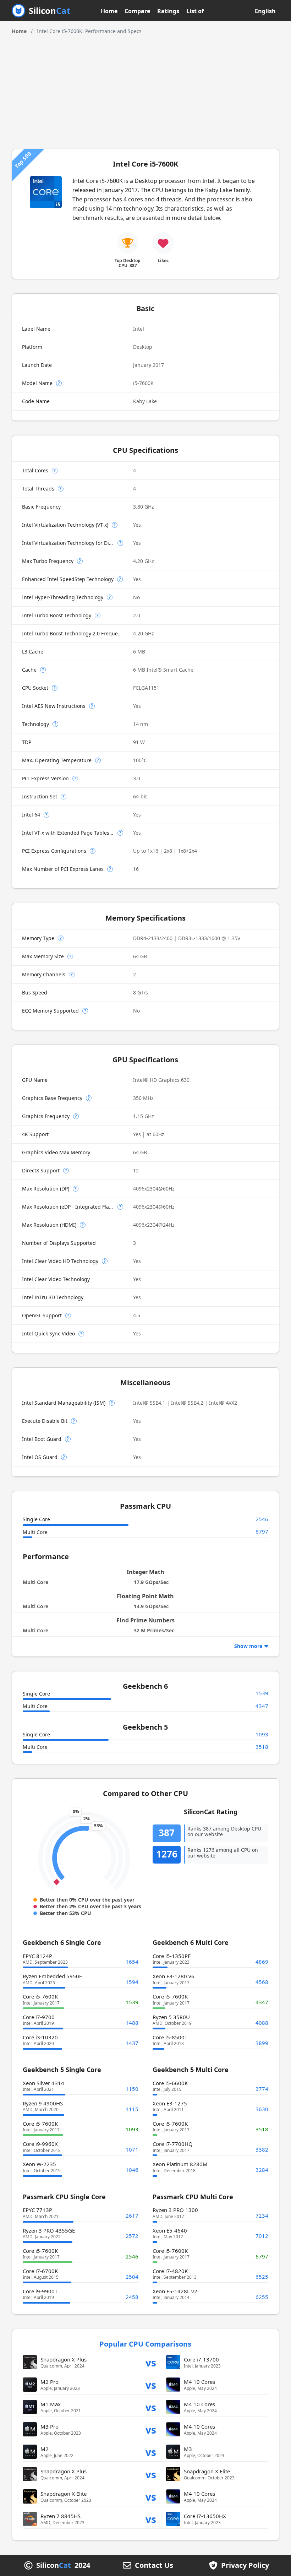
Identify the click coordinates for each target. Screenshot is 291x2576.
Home (109, 11)
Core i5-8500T (170, 2037)
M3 (188, 2449)
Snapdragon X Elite (207, 2471)
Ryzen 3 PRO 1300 (175, 2210)
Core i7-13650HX (205, 2516)
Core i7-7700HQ (173, 2144)
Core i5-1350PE (172, 1956)
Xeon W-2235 (39, 2164)
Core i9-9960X (40, 2144)
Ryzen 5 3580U (171, 2017)
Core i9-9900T (40, 2291)
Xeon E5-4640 (170, 2230)
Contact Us (154, 2565)
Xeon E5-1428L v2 (175, 2291)
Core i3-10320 (40, 2037)
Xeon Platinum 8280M (180, 2164)
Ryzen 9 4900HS (43, 2103)
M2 (45, 2449)
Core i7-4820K (170, 2271)
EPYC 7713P (37, 2210)
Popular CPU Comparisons (145, 2344)
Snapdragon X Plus (64, 2359)
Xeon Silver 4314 (43, 2083)
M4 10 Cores (199, 2382)
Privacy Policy (245, 2565)
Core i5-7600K (40, 1996)
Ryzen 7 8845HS (61, 2516)
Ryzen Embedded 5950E (52, 1976)
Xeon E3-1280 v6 (174, 1976)
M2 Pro (50, 2382)
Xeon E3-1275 (170, 2103)
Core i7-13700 (201, 2359)
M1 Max (51, 2404)
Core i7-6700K (40, 2271)
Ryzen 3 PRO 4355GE (49, 2230)
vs (151, 2362)
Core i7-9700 (39, 2017)
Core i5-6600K (170, 2083)
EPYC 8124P (37, 1956)
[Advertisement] (145, 88)
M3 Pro (50, 2426)
